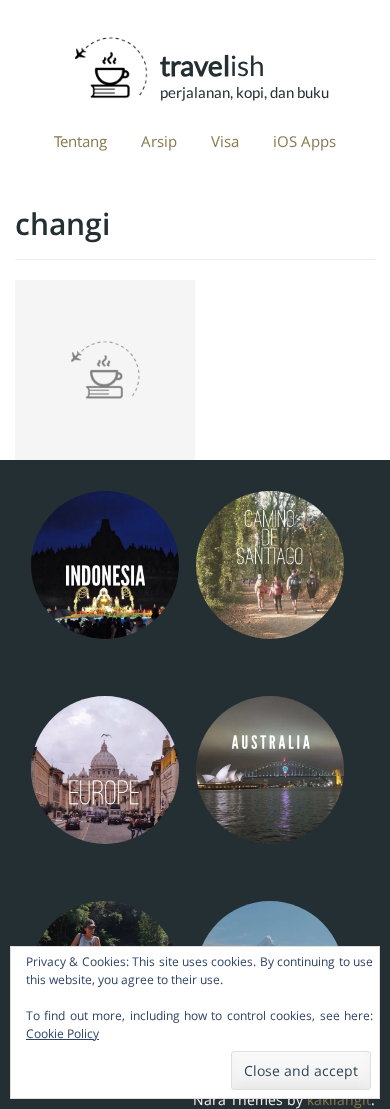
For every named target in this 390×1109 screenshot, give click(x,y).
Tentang (80, 141)
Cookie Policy (62, 1033)
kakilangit (339, 1099)
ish (225, 62)
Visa (225, 141)
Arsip (159, 141)
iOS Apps (304, 141)
